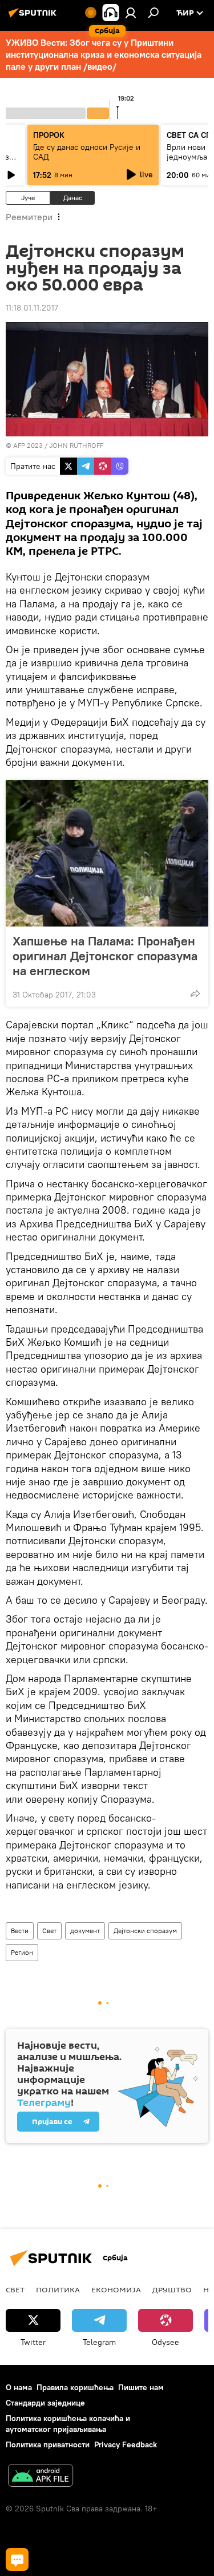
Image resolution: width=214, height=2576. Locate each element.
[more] (195, 993)
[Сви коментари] (17, 2559)
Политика (58, 2289)
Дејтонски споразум (145, 1931)
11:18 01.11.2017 (32, 308)
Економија (116, 2289)
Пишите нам (141, 2387)
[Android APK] (41, 2477)
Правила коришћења (75, 2387)
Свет (49, 1931)
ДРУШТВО (172, 2289)
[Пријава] (131, 13)
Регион (22, 1952)
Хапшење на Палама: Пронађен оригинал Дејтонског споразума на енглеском (105, 956)
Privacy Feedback (126, 2444)
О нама (19, 2387)
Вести (20, 1931)
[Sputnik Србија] (34, 17)
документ (85, 1931)
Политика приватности (48, 2444)
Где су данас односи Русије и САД (87, 152)
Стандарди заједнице (45, 2403)
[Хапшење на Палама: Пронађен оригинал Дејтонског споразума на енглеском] (107, 853)
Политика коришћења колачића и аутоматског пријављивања (68, 2424)
